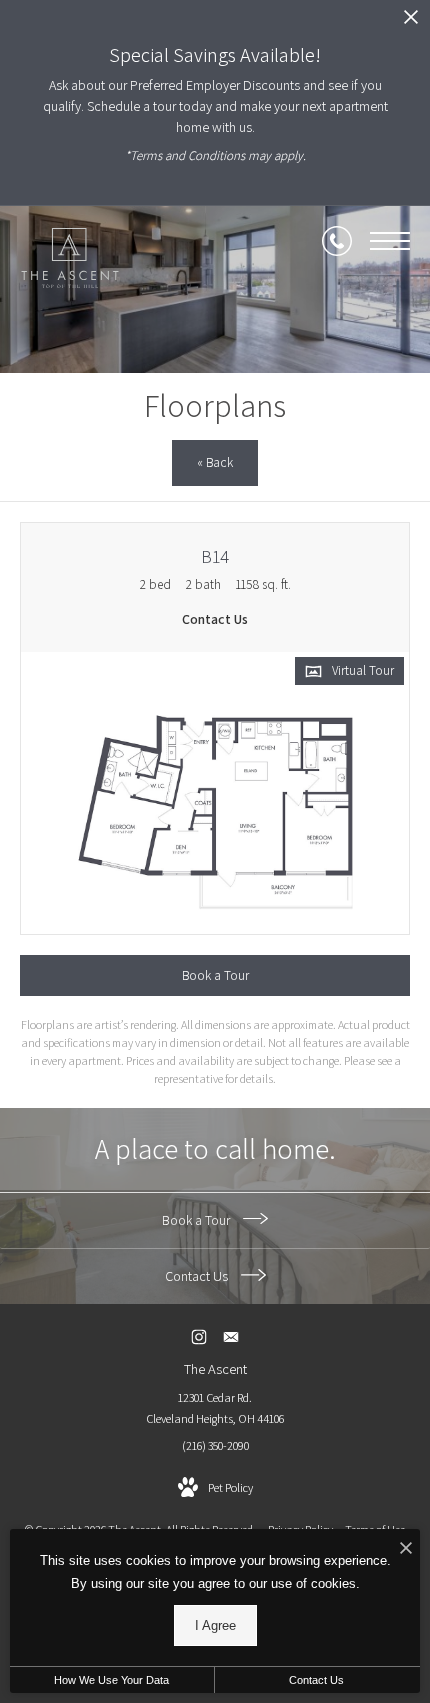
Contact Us (198, 1276)
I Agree (215, 1625)
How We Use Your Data (111, 1680)
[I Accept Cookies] (406, 1549)
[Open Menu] (390, 241)
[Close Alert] (411, 22)
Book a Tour (197, 1220)
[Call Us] (337, 241)
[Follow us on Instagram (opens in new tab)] (199, 1336)
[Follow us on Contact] (231, 1336)
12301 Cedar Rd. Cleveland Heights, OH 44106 (215, 1408)
